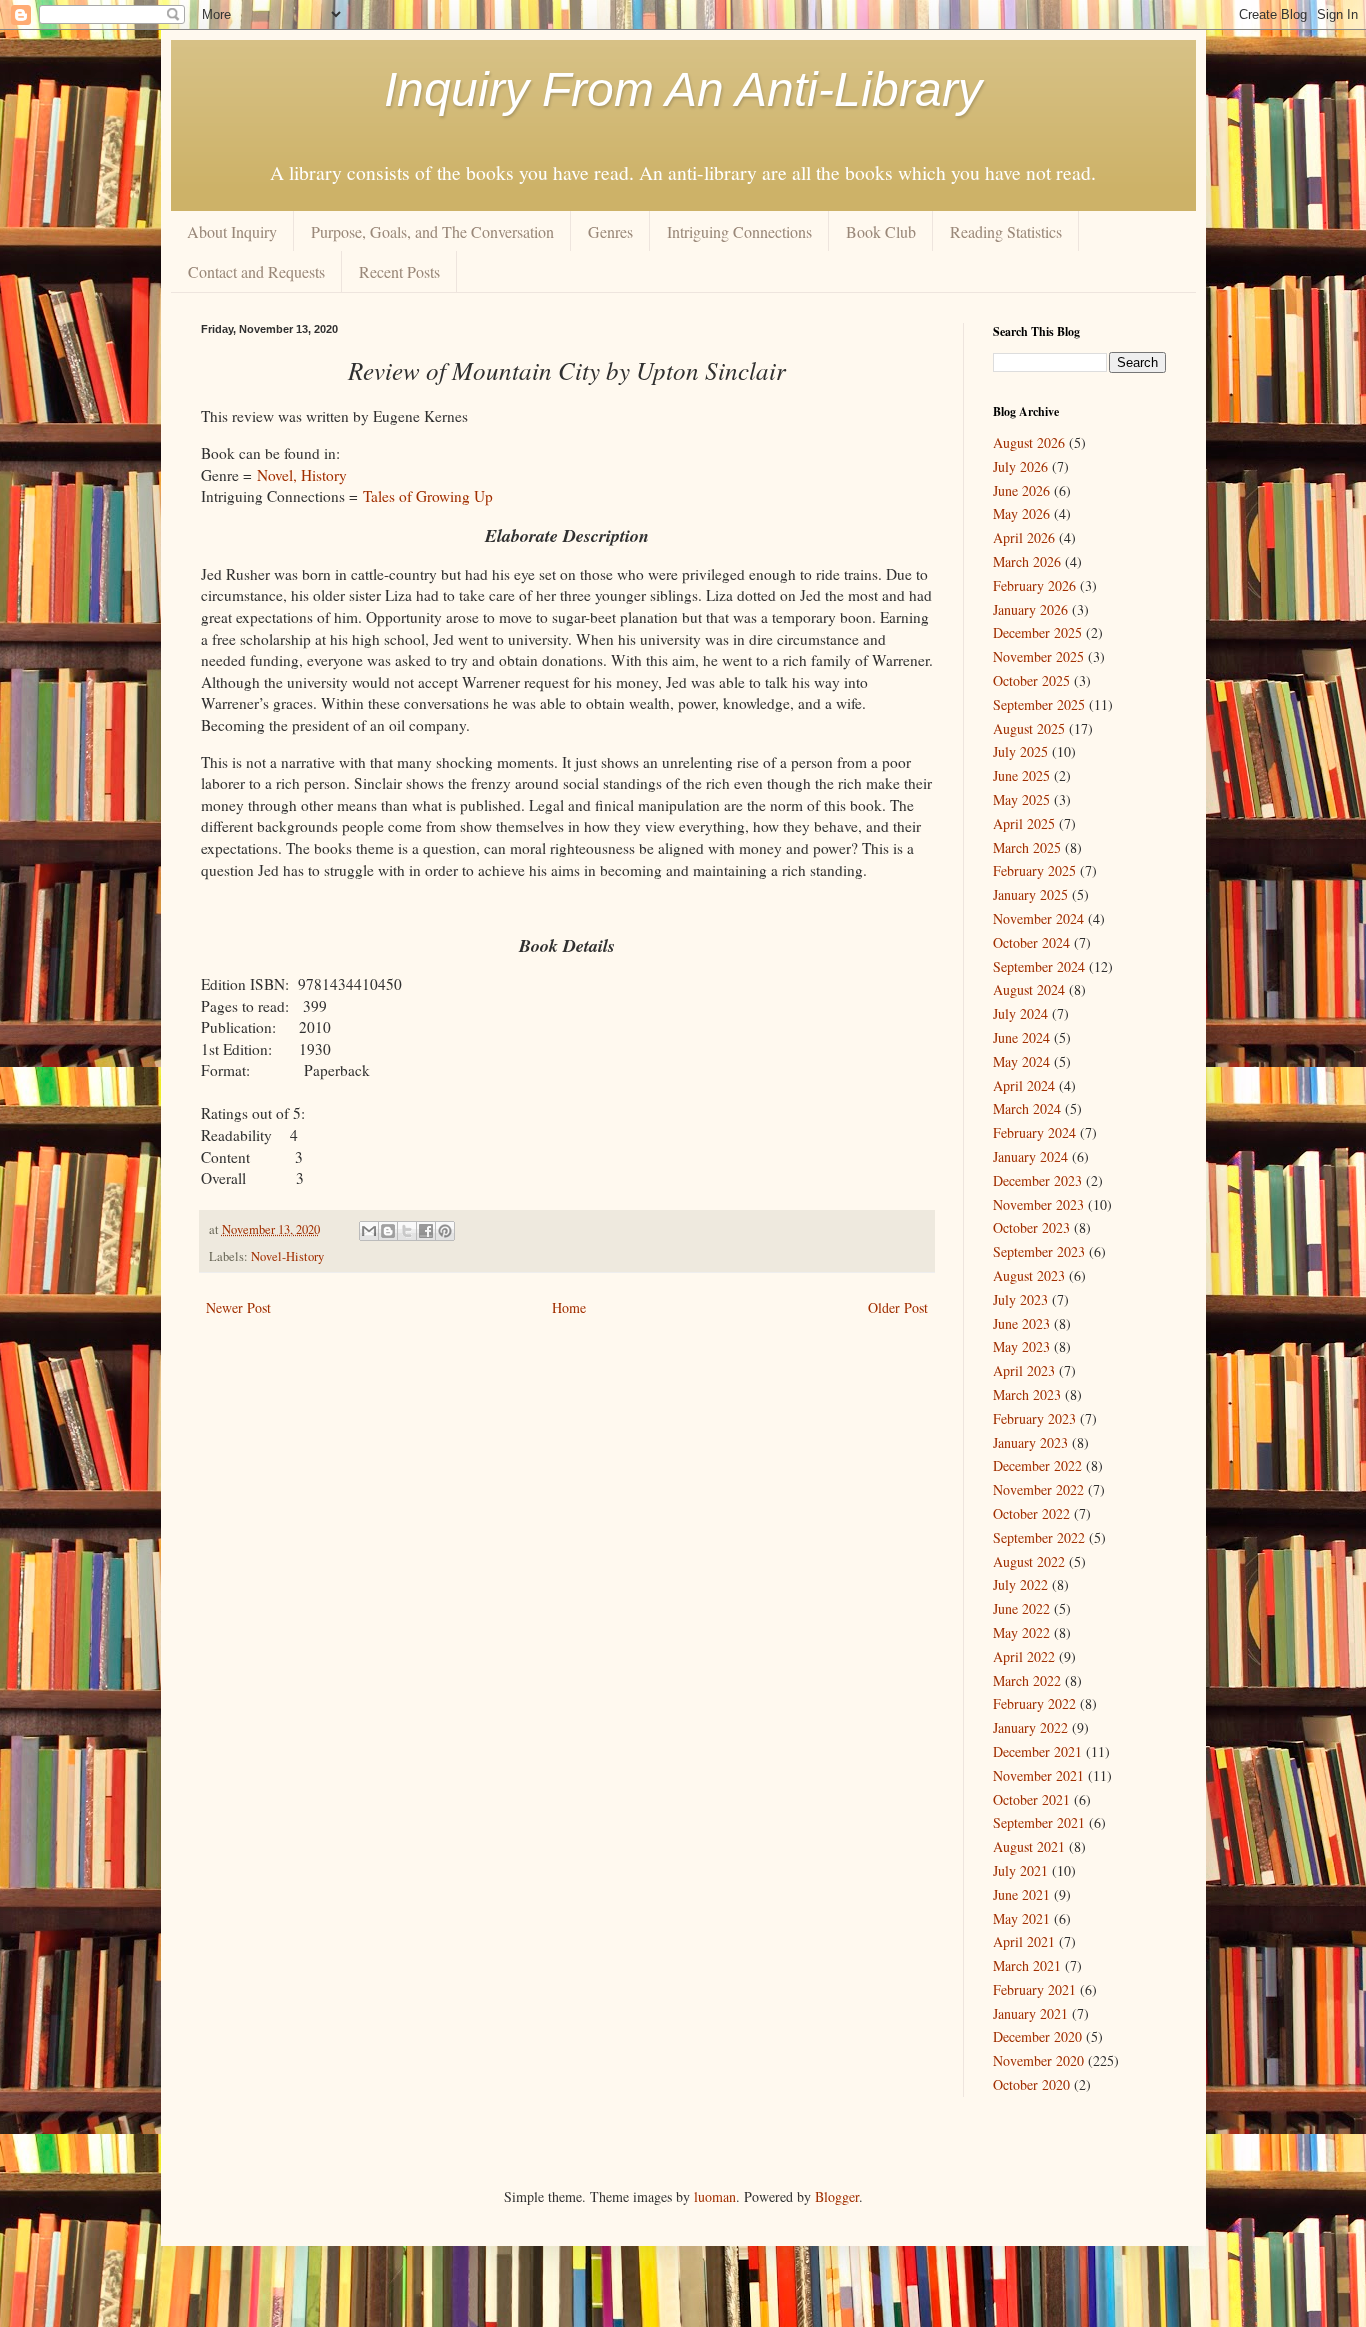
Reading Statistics (1006, 231)
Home (569, 1307)
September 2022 (1039, 1537)
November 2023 (1038, 1204)
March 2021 (1027, 1965)
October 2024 (1031, 942)
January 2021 (1030, 2013)
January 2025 (1030, 894)
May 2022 (1021, 1632)
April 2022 (1024, 1656)
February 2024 (1034, 1132)
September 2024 (1039, 966)
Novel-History (287, 1256)
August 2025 (1029, 728)
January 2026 (1030, 609)
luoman (715, 2196)
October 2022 (1031, 1513)
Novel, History (302, 475)
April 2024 (1024, 1085)
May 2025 (1021, 799)
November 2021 (1038, 1775)
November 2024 (1038, 918)
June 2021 (1021, 1894)
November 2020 (1038, 2060)
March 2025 (1027, 847)
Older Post (898, 1307)
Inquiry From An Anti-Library (683, 89)
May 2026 (1021, 513)
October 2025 (1031, 680)
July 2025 (1020, 751)
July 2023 (1020, 1299)
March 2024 (1027, 1108)
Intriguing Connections (739, 231)
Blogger (837, 2196)
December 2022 (1037, 1465)
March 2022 (1027, 1680)
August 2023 (1029, 1275)
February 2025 (1034, 870)
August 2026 (1029, 442)
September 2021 (1039, 1822)
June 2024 (1021, 1037)
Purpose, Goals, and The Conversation (432, 231)
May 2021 (1021, 1918)
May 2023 (1021, 1346)
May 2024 (1021, 1061)
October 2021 (1031, 1799)
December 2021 (1037, 1751)
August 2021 (1029, 1846)
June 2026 (1021, 490)
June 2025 (1021, 775)
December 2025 (1037, 632)
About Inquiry (232, 231)
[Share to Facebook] (426, 1231)
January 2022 (1030, 1727)
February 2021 (1034, 1989)
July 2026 (1020, 466)
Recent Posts (399, 271)
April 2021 (1024, 1941)
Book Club (881, 231)
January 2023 (1030, 1442)
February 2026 (1034, 585)
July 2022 (1020, 1584)
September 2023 (1039, 1251)
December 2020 (1037, 2036)
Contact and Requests (256, 271)
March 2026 (1027, 561)
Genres (610, 231)
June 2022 (1021, 1608)
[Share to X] (407, 1231)
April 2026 (1024, 537)
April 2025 (1024, 823)
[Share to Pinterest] (445, 1231)
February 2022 (1034, 1703)
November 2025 (1038, 656)
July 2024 (1020, 1013)
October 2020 (1031, 2084)
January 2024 (1030, 1156)
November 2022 (1038, 1489)
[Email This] (369, 1231)
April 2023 (1024, 1370)
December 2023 (1037, 1180)
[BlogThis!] (388, 1231)
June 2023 (1021, 1323)
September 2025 (1039, 704)
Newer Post (238, 1307)
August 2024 (1029, 989)
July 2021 (1020, 1870)
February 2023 (1034, 1418)
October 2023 (1031, 1227)
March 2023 (1027, 1394)
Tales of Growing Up (428, 496)
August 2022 (1029, 1561)
